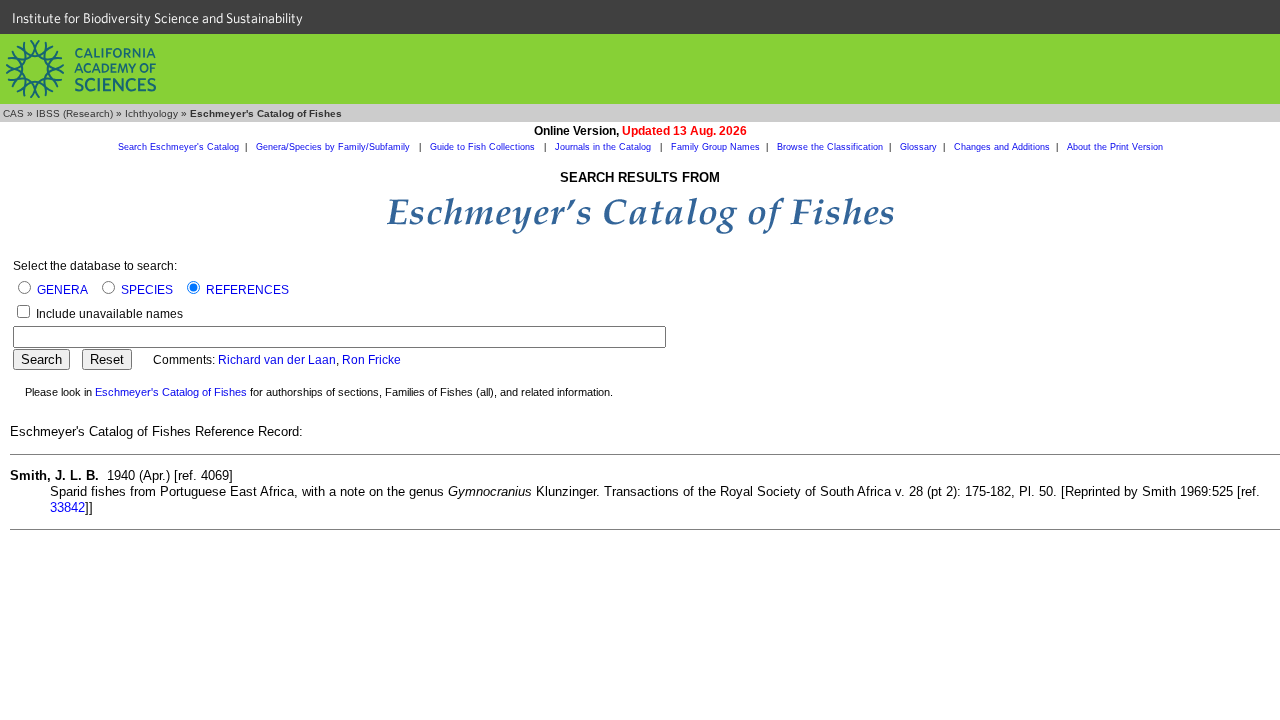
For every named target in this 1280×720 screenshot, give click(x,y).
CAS (13, 113)
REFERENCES (247, 290)
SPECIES (147, 290)
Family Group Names (715, 147)
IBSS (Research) (74, 113)
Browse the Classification (830, 147)
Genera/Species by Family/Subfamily (334, 147)
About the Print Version (1115, 147)
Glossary (918, 147)
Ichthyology (151, 113)
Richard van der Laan (277, 360)
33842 (67, 507)
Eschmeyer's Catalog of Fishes (171, 392)
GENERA (62, 290)
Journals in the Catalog (604, 147)
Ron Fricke (371, 360)
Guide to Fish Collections (484, 147)
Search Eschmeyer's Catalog (178, 147)
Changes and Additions (1002, 147)
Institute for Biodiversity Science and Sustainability (157, 18)
